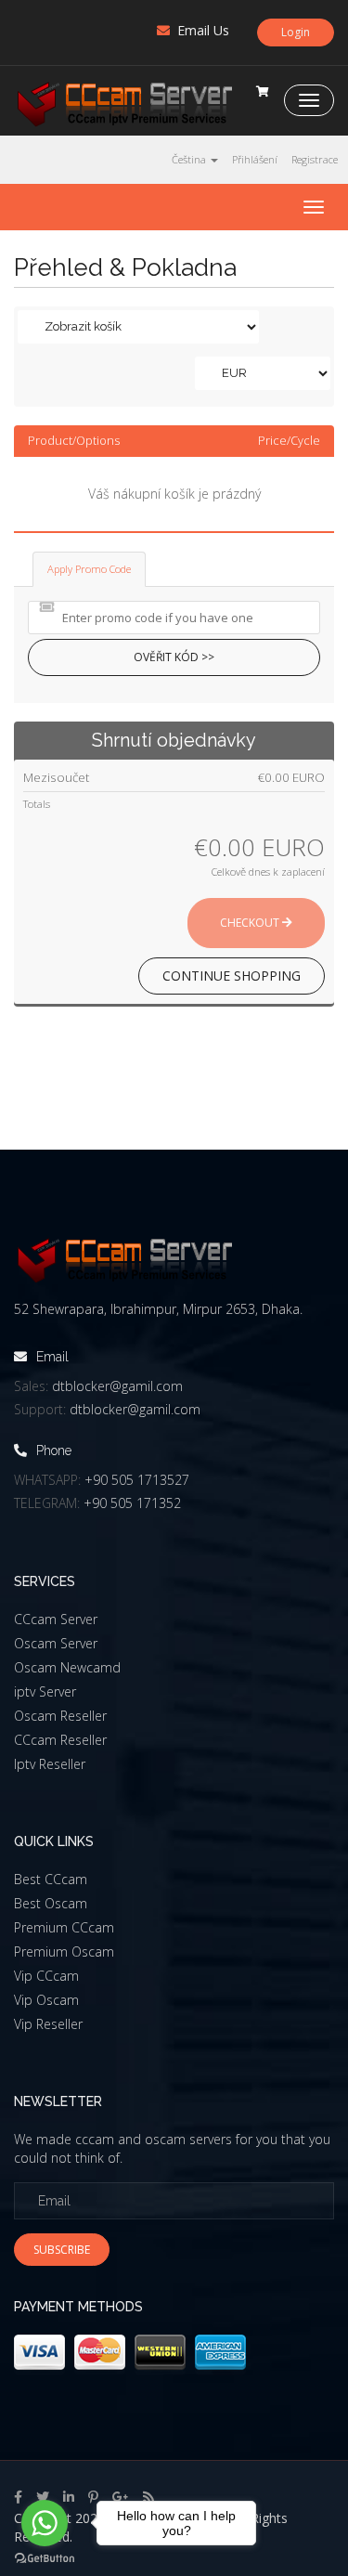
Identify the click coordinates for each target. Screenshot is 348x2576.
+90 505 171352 (132, 1503)
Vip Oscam (46, 2000)
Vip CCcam (46, 1976)
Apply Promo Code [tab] (89, 569)
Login (296, 32)
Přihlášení (255, 159)
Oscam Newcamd (67, 1667)
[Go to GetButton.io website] (45, 2558)
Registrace (315, 159)
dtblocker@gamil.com (117, 1386)
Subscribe (62, 2250)
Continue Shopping (232, 976)
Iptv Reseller (50, 1764)
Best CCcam (51, 1879)
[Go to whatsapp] (45, 2523)
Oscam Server (56, 1643)
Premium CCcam (64, 1927)
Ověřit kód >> (174, 657)
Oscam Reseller (60, 1716)
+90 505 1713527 (137, 1480)
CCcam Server (56, 1619)
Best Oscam (51, 1903)
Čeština (190, 159)
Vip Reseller (48, 2024)
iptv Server (45, 1691)
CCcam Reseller (60, 1740)
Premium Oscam (64, 1952)
